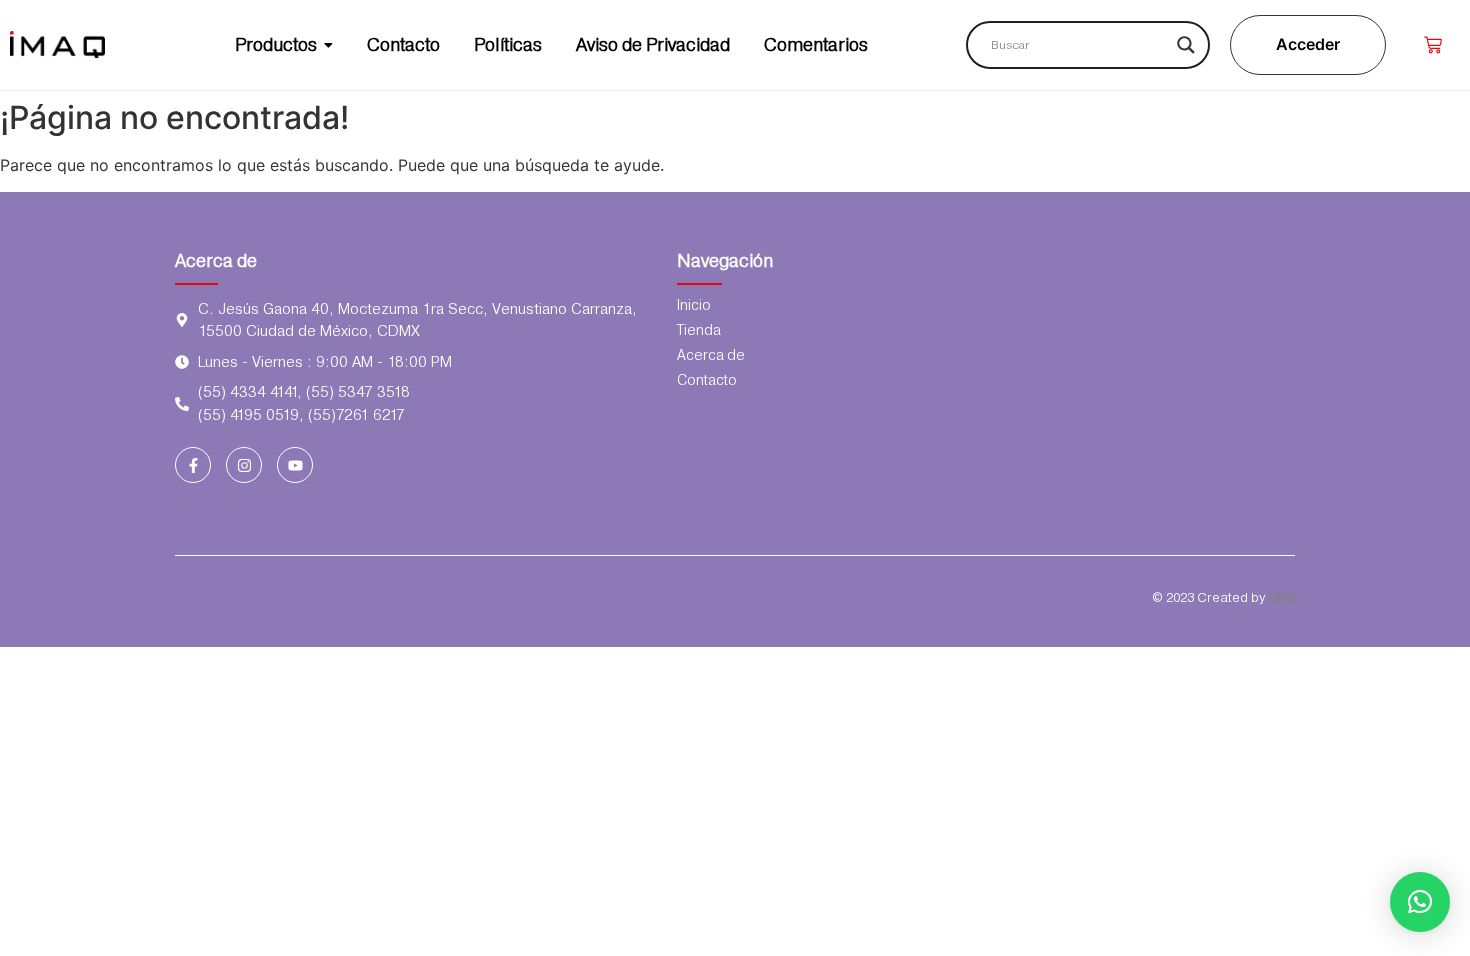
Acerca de (216, 260)
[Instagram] (244, 465)
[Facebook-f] (193, 465)
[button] (1420, 902)
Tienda (699, 330)
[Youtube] (295, 465)
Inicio (694, 305)
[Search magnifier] (1186, 45)
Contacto (707, 380)
